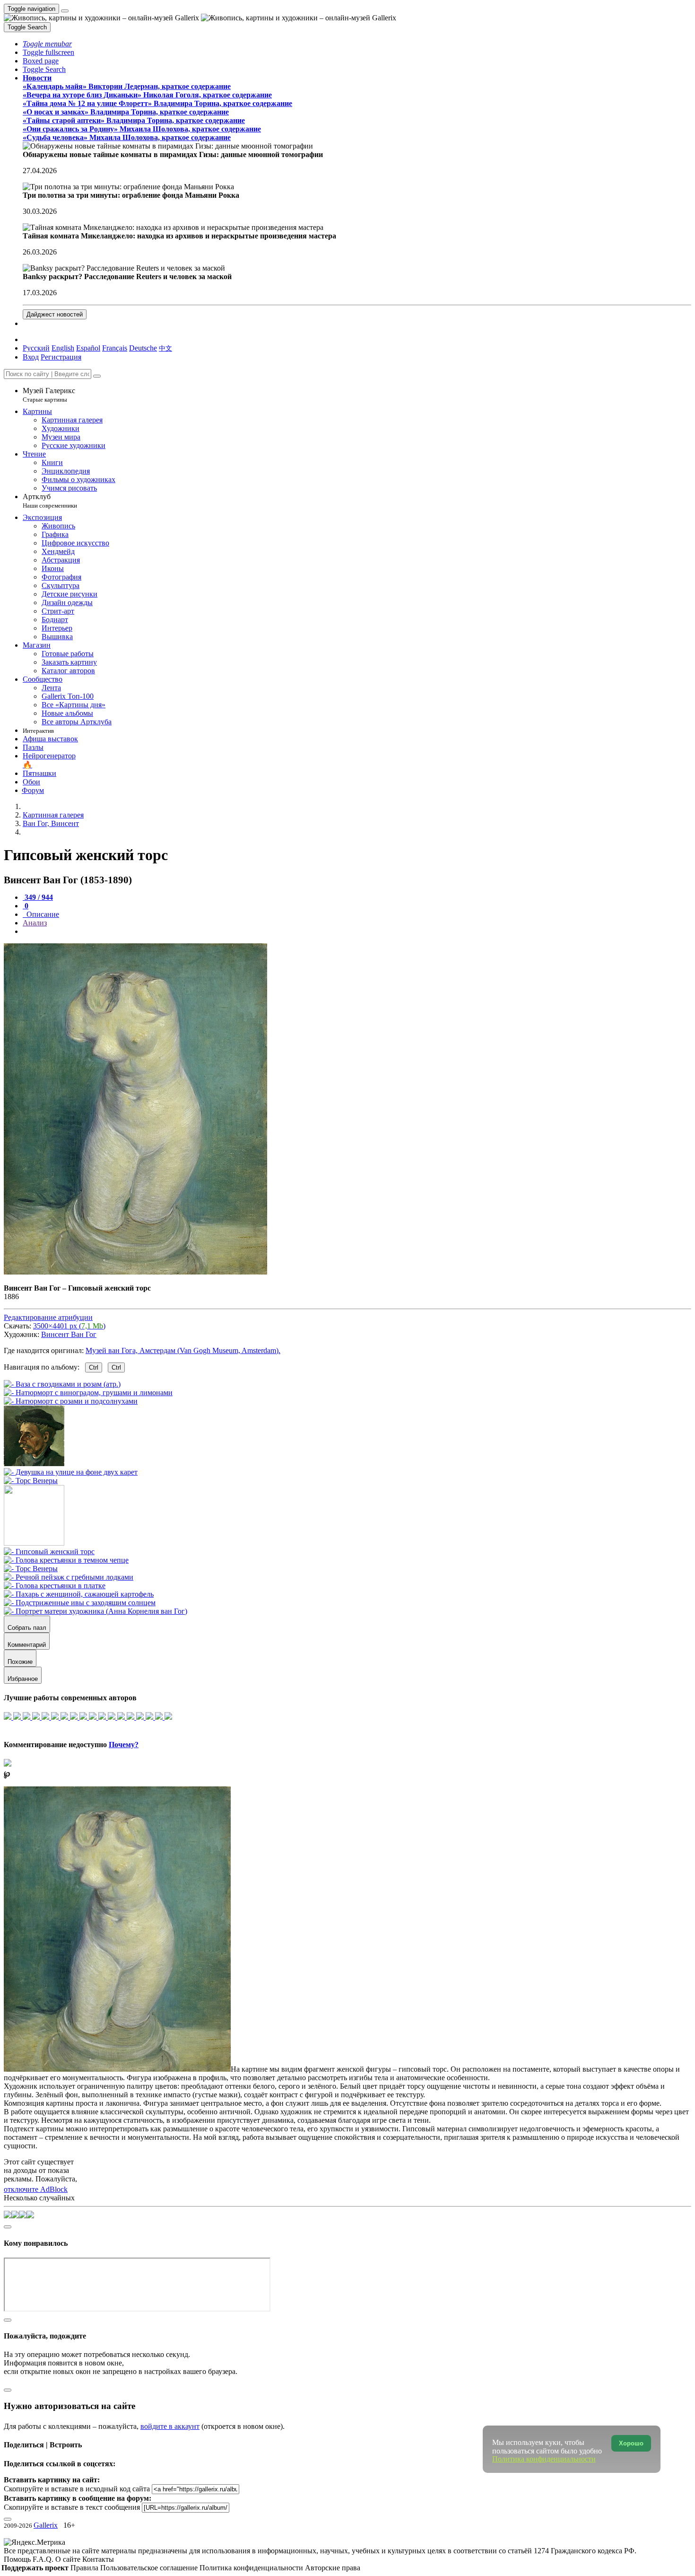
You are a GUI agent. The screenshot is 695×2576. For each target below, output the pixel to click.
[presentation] (357, 932)
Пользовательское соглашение (150, 2568)
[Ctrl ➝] (49, 1552)
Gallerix (46, 2525)
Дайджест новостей (55, 314)
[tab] (38, 897)
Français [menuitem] (115, 348)
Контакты (98, 2559)
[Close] (97, 376)
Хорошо (631, 2443)
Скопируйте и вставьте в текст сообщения (72, 2507)
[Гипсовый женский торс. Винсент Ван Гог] (135, 1272)
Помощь (18, 2559)
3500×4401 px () (69, 1326)
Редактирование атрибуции (48, 1317)
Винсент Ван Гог (69, 1334)
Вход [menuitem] (31, 357)
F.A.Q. (44, 2559)
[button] (47, 44)
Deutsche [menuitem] (143, 348)
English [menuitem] (63, 348)
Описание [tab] (42, 914)
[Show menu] (65, 11)
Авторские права (333, 2568)
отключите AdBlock (36, 2189)
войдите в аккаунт (170, 2426)
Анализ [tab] (35, 923)
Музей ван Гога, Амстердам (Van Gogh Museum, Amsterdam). (183, 1350)
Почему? (124, 1745)
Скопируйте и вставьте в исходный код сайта (77, 2489)
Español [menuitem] (88, 348)
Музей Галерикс (49, 395)
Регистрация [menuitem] (61, 357)
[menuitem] (165, 348)
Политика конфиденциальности (252, 2568)
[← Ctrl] (31, 1481)
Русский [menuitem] (36, 348)
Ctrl (94, 1367)
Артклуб (50, 501)
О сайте (69, 2559)
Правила (85, 2568)
